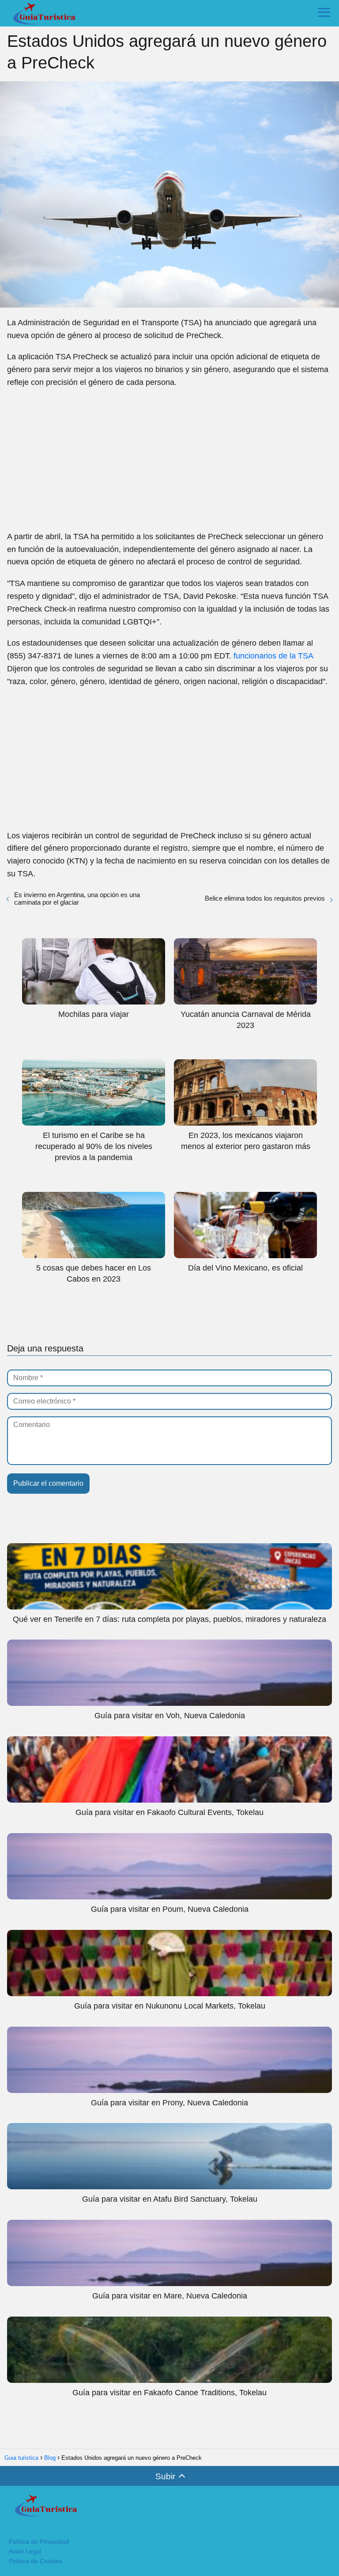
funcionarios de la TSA (273, 656)
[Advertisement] (169, 460)
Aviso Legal (25, 2551)
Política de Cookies (36, 2561)
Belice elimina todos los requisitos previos (265, 898)
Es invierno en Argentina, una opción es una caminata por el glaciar (77, 898)
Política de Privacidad (39, 2542)
